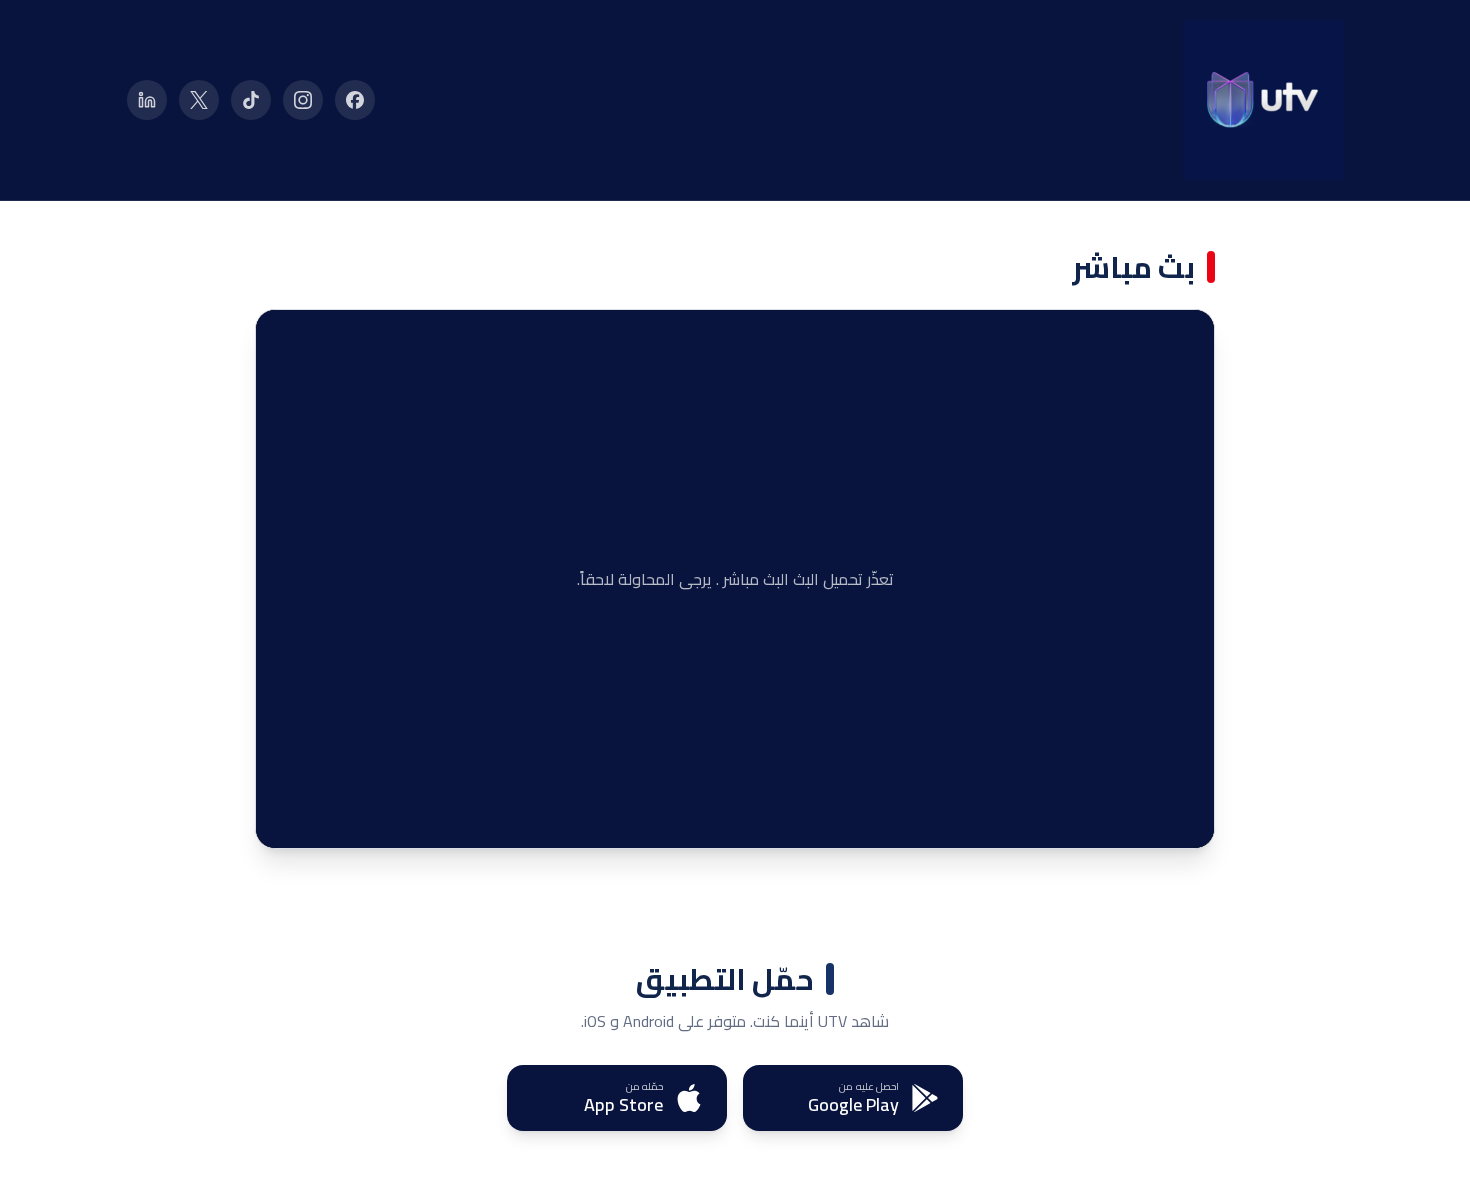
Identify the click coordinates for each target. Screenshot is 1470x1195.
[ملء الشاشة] (286, 818)
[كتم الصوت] (326, 818)
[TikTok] (251, 100)
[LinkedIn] (147, 100)
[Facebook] (355, 100)
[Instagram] (303, 100)
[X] (199, 100)
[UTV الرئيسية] (1263, 100)
